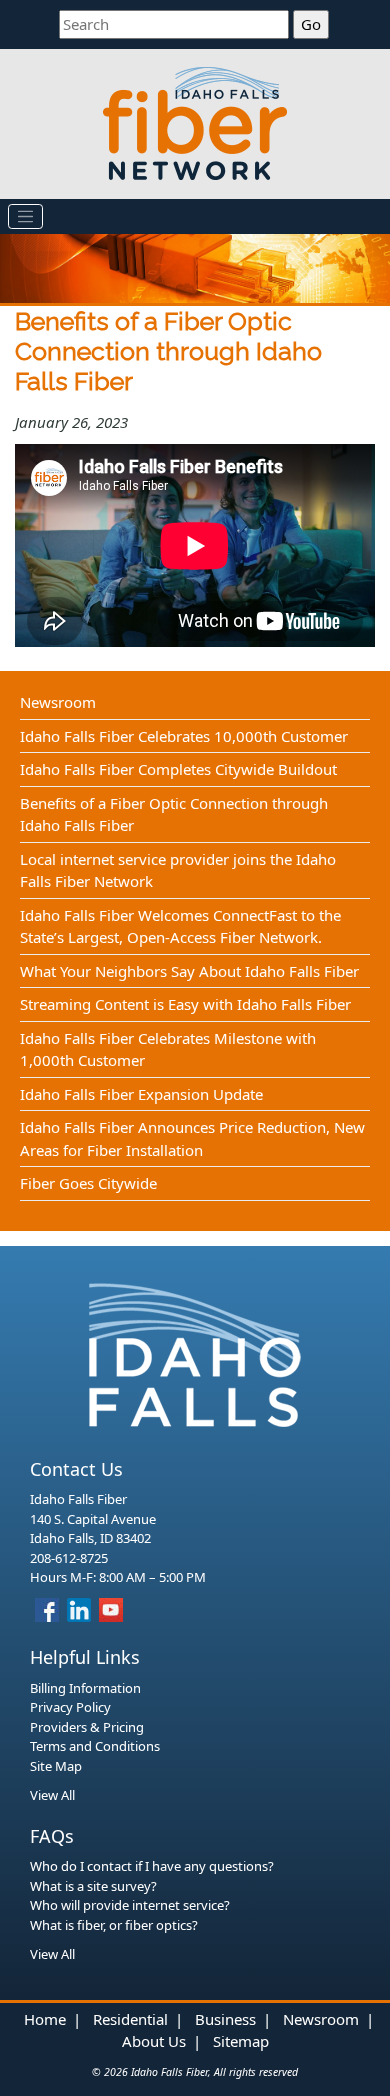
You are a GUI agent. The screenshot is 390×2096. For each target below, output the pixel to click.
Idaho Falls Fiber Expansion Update (141, 1094)
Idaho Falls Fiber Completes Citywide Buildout (178, 769)
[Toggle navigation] (26, 217)
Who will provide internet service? (130, 1905)
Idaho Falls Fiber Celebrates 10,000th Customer (184, 736)
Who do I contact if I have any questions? (152, 1866)
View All (52, 1795)
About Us (154, 2041)
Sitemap (241, 2041)
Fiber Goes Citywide (88, 1183)
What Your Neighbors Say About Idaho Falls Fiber (189, 971)
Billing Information (85, 1688)
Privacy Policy (70, 1707)
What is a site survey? (93, 1886)
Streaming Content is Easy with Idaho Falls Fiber (185, 1004)
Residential (130, 2019)
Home (45, 2019)
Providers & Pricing (87, 1727)
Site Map (56, 1766)
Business (225, 2019)
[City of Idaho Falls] (195, 1353)
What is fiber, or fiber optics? (114, 1925)
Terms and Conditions (95, 1746)
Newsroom (58, 702)
